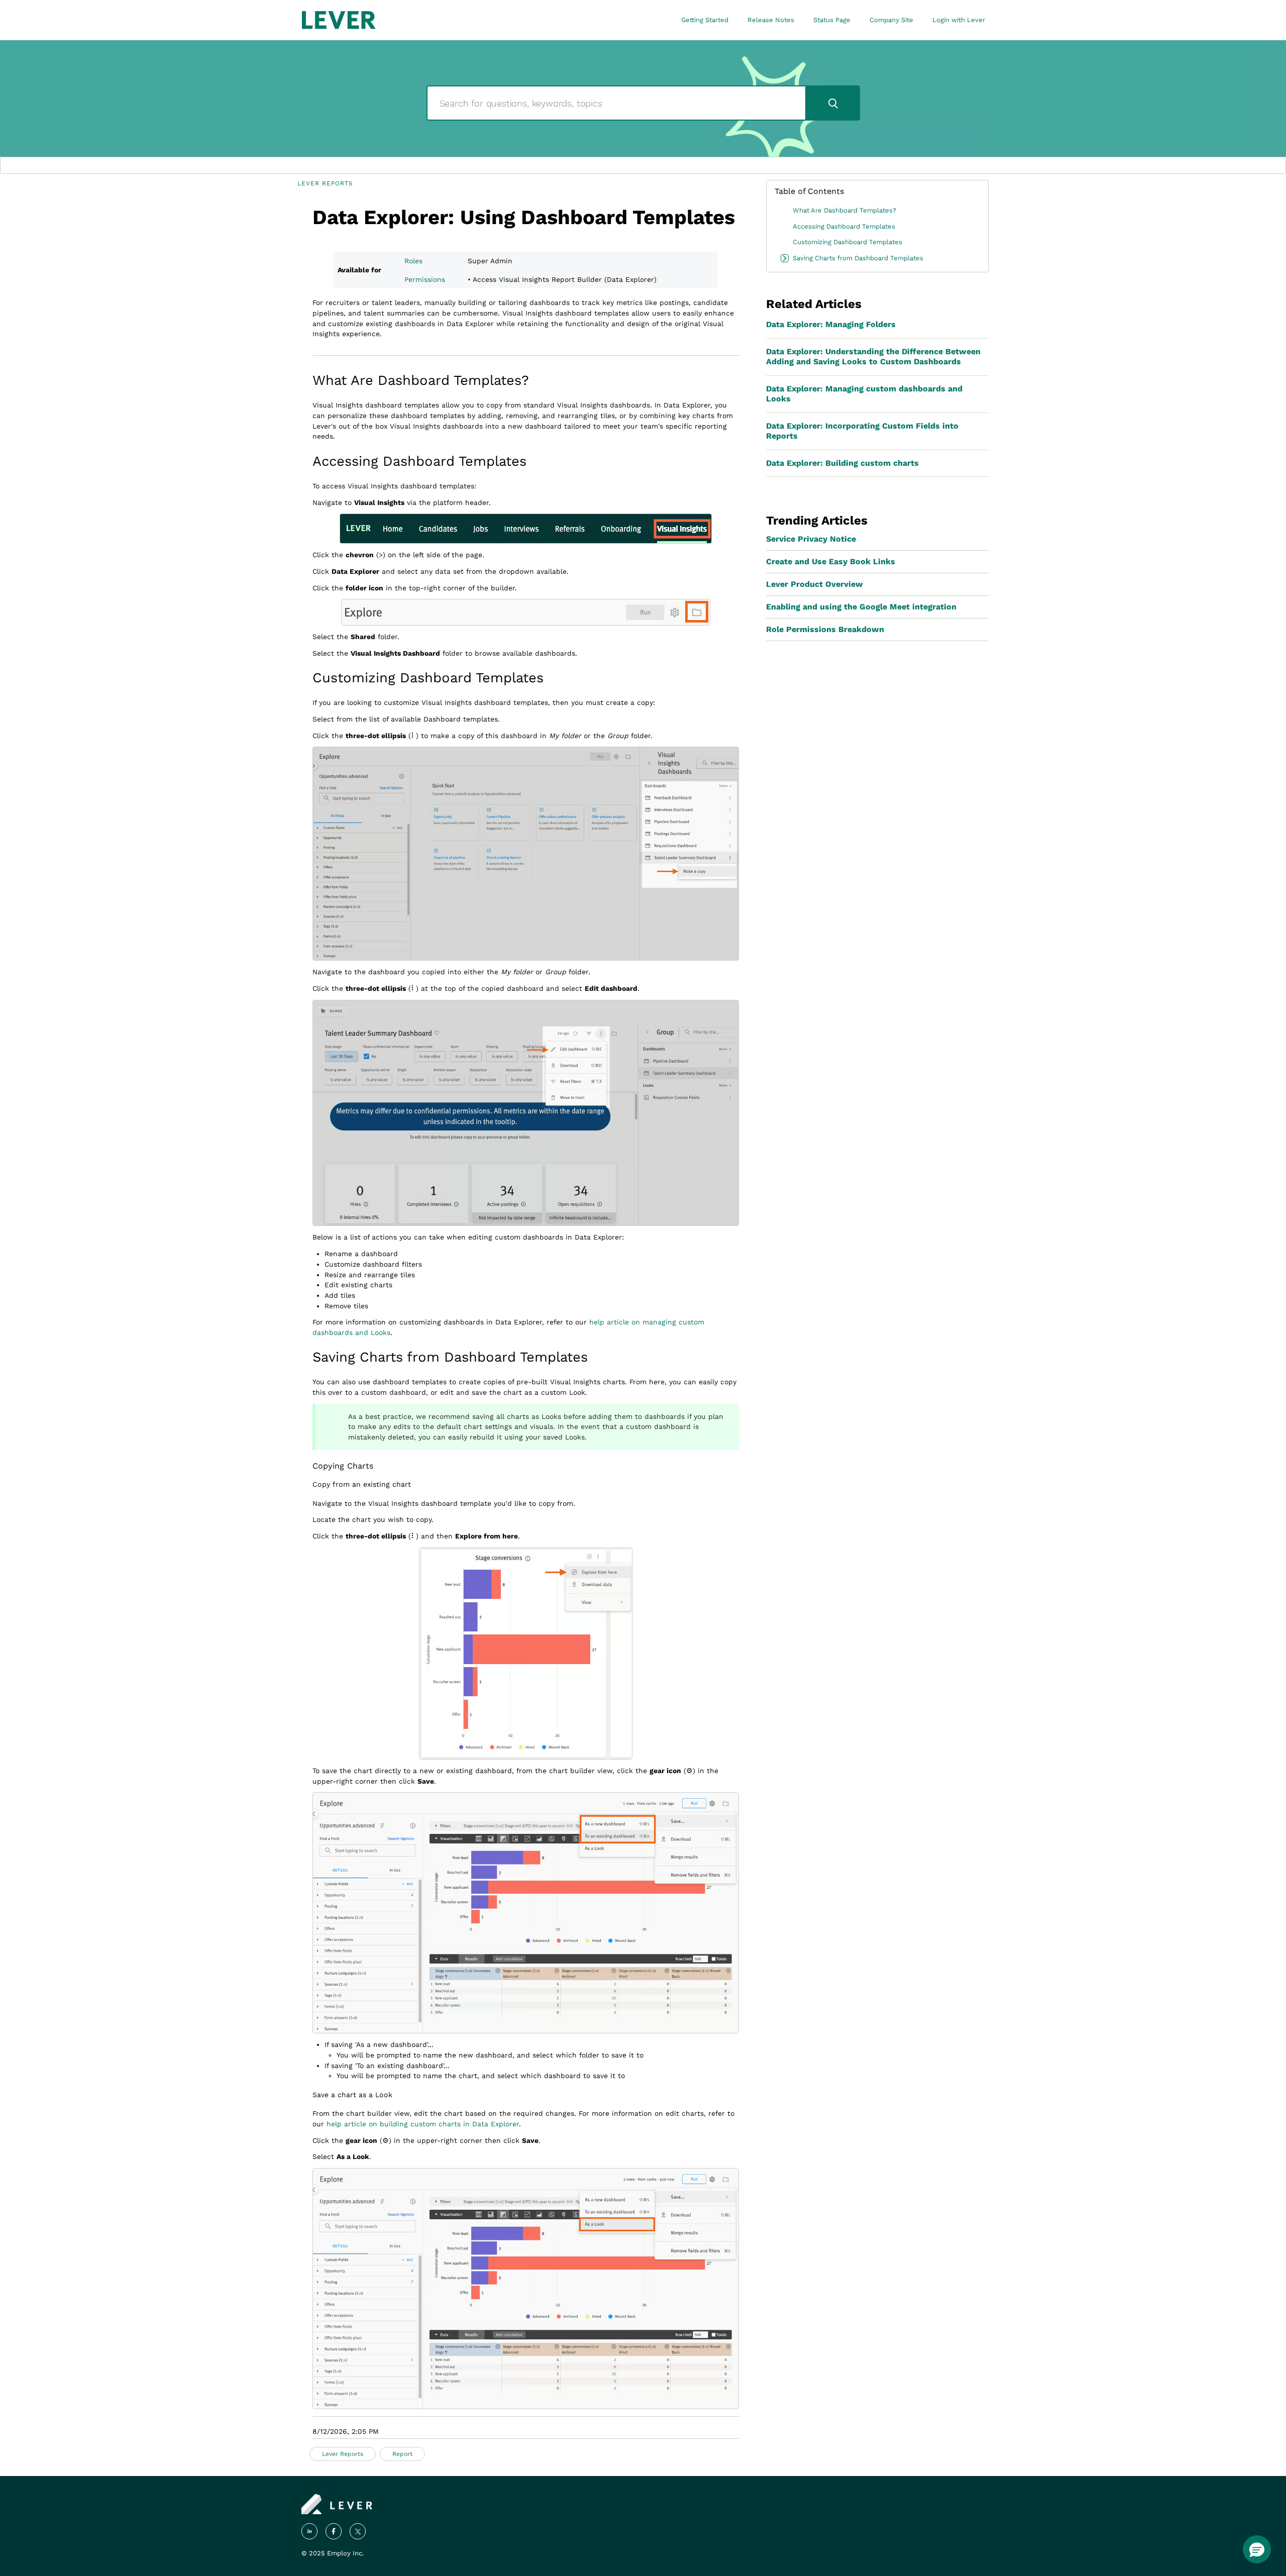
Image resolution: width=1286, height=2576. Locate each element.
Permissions (425, 279)
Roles (413, 261)
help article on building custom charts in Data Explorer (423, 2124)
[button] (1257, 2549)
